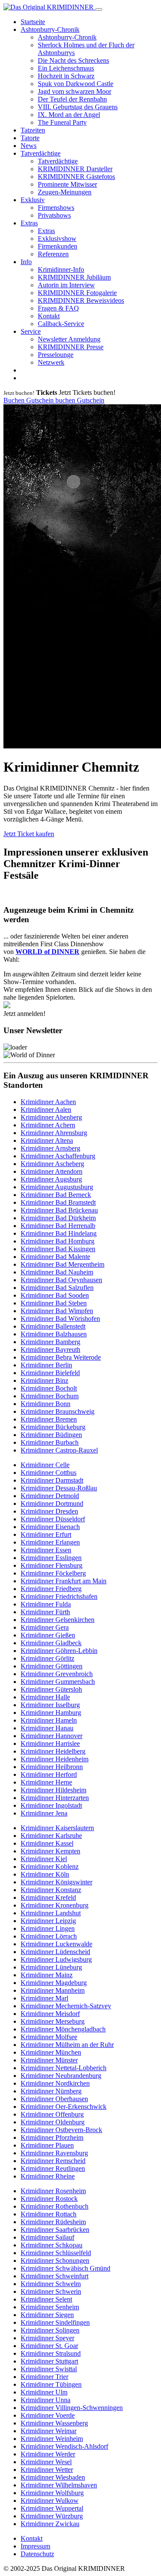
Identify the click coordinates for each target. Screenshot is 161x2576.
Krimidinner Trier (44, 2377)
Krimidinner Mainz (47, 1975)
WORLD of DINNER (47, 952)
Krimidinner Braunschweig (58, 1411)
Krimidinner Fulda (46, 1604)
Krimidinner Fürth (45, 1612)
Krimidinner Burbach (50, 1442)
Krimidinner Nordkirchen (55, 2083)
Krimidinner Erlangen (50, 1542)
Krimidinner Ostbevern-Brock (61, 2130)
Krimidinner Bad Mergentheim (62, 1264)
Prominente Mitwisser (67, 184)
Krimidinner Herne (46, 1782)
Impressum (35, 2546)
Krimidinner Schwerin (51, 2291)
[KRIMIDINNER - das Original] (49, 7)
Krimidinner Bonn (46, 1404)
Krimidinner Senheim (50, 2307)
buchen (66, 400)
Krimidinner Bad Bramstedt (58, 1202)
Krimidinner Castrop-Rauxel (59, 1450)
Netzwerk (51, 362)
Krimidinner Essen (46, 1550)
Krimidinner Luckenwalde (56, 1944)
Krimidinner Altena (47, 1140)
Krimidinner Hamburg (51, 1713)
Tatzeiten (33, 130)
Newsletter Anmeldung (69, 339)
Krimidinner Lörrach (49, 1936)
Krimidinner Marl (44, 1998)
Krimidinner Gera (45, 1627)
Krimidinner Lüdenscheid (55, 1952)
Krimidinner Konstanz (51, 1890)
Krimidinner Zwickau (50, 2524)
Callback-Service (61, 324)
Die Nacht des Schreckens (73, 60)
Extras (29, 223)
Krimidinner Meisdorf (50, 2014)
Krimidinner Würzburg (52, 2516)
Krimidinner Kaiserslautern (57, 1828)
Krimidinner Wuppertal (52, 2508)
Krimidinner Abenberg (51, 1117)
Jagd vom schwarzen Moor (74, 91)
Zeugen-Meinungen (65, 192)
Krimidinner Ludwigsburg (56, 1959)
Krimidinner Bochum (50, 1396)
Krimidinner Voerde (48, 2415)
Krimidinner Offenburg (52, 2114)
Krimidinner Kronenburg (55, 1905)
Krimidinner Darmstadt (52, 1480)
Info (26, 262)
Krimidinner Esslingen (51, 1558)
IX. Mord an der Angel (69, 115)
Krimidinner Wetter (47, 2470)
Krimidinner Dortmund (52, 1503)
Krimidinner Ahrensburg (54, 1133)
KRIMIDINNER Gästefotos (76, 177)
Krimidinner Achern (48, 1125)
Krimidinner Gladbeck (51, 1643)
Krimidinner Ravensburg (54, 2153)
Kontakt (49, 316)
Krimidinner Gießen (48, 1635)
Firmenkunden (58, 246)
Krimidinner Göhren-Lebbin (59, 1651)
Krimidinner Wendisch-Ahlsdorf (64, 2446)
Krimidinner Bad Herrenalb (58, 1226)
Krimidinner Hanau (47, 1728)
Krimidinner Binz (44, 1380)
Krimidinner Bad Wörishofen (60, 1319)
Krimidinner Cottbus (49, 1473)
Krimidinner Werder (48, 2454)
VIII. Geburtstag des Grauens (78, 107)
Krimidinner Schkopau (52, 2245)
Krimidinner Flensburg (52, 1565)
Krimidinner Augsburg (51, 1179)
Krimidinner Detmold (50, 1496)
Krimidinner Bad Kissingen (58, 1249)
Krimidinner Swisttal (49, 2369)
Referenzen (53, 254)
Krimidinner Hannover (52, 1736)
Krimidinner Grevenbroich (57, 1674)
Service (31, 331)
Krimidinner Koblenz (50, 1867)
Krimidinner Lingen (48, 1928)
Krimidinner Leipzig (48, 1921)
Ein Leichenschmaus (66, 68)
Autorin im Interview (66, 285)
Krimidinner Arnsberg (50, 1148)
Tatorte (30, 138)
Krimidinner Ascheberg (52, 1164)
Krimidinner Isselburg (50, 1705)
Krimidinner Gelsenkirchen (58, 1620)
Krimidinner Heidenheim (55, 1759)
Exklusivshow (57, 239)
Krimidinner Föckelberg (53, 1573)
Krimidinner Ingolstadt (51, 1805)
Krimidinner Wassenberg (54, 2423)
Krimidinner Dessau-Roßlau (59, 1488)
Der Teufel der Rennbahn (72, 99)
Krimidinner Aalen (46, 1109)
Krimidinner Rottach (49, 2214)
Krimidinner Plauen (47, 2145)
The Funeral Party (62, 122)
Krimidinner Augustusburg (57, 1187)
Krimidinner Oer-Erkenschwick (64, 2107)
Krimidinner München (51, 2052)
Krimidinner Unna (46, 2400)
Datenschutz (37, 2554)
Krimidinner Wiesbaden (53, 2477)
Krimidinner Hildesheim (53, 1790)
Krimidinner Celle (45, 1465)
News (29, 146)
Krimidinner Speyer (47, 2338)
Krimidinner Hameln (49, 1720)
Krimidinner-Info (61, 269)
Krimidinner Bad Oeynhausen (61, 1280)
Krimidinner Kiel (44, 1859)
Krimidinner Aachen (48, 1102)
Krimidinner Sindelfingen (55, 2322)
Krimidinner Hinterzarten (55, 1798)
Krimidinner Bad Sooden (55, 1295)
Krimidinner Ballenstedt (53, 1326)
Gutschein (41, 400)
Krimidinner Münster (49, 2060)
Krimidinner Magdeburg (54, 1983)
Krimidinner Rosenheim (53, 2191)
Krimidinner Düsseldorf (53, 1519)
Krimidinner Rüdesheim (53, 2222)
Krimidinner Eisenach (50, 1527)
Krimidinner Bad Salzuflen (57, 1288)
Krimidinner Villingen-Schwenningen (72, 2408)
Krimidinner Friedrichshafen (59, 1596)
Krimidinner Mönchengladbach (63, 2029)
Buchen (15, 400)
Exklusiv (33, 200)
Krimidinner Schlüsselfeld (56, 2253)
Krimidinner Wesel (46, 2462)
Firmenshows (56, 208)
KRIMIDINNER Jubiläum (74, 277)
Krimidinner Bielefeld (50, 1373)
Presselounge (56, 355)
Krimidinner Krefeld (48, 1897)
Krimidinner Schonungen (55, 2261)
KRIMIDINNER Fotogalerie (77, 293)
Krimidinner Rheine (48, 2176)
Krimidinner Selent (46, 2299)
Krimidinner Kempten (50, 1851)
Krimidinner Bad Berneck (56, 1195)
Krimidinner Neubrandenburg (61, 2076)
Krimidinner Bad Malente (55, 1257)
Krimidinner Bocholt (49, 1388)
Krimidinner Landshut (51, 1913)
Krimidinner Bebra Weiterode (61, 1357)
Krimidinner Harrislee (50, 1743)
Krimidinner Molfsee (49, 2037)
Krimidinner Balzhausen (54, 1334)
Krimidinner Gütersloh (51, 1689)
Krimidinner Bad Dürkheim (58, 1218)
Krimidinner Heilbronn (52, 1767)
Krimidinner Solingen (50, 2330)
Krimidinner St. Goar (49, 2346)
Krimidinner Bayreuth (50, 1350)
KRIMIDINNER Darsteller (75, 169)
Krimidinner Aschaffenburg (58, 1156)
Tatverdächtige (41, 153)
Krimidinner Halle (45, 1697)
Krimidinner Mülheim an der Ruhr (67, 2045)
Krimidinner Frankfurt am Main (64, 1581)
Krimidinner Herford (49, 1774)
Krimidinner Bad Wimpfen (57, 1311)
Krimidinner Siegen (47, 2315)
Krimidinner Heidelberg (53, 1751)
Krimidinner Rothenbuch (55, 2206)
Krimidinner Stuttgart (49, 2361)
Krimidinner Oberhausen (54, 2099)
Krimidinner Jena (44, 1813)
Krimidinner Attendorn (52, 1171)
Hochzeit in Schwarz (66, 76)
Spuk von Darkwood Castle (76, 84)
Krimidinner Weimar (49, 2431)
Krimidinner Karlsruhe (51, 1836)
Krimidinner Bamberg (50, 1342)
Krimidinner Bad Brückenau (59, 1210)
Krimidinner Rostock (49, 2199)
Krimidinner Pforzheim (52, 2137)
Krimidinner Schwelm (51, 2284)
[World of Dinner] (7, 1006)
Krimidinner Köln (45, 1874)
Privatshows (54, 215)
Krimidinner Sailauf (47, 2237)
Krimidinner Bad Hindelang (59, 1233)
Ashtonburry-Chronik (50, 29)
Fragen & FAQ (58, 308)
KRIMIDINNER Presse (71, 347)
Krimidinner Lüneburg (51, 1967)
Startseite (33, 22)
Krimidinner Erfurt (46, 1534)
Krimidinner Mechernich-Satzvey (66, 2006)
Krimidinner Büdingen (51, 1435)
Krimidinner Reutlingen (53, 2168)
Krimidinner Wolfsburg (52, 2493)
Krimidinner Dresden (49, 1511)
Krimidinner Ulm (44, 2392)
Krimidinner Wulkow (50, 2501)
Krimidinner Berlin (46, 1365)
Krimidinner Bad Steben (54, 1303)
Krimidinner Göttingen (52, 1666)
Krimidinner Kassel (47, 1843)
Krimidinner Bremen (49, 1419)
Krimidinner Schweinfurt (55, 2276)
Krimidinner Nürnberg (51, 2091)
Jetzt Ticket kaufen (29, 834)
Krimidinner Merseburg (53, 2021)
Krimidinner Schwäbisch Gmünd (65, 2268)
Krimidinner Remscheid (53, 2161)
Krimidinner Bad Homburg (58, 1241)
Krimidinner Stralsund (51, 2353)
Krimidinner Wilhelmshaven (59, 2485)
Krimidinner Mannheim (53, 1990)
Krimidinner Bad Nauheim (57, 1272)
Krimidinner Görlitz (47, 1658)
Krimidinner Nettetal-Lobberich (64, 2068)
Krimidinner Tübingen (51, 2384)
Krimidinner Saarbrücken (55, 2230)
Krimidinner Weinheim (52, 2439)
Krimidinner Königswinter (56, 1882)
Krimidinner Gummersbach (58, 1682)
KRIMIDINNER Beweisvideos (81, 300)
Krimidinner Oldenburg (53, 2122)
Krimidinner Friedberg (51, 1589)
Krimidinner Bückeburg (53, 1427)
